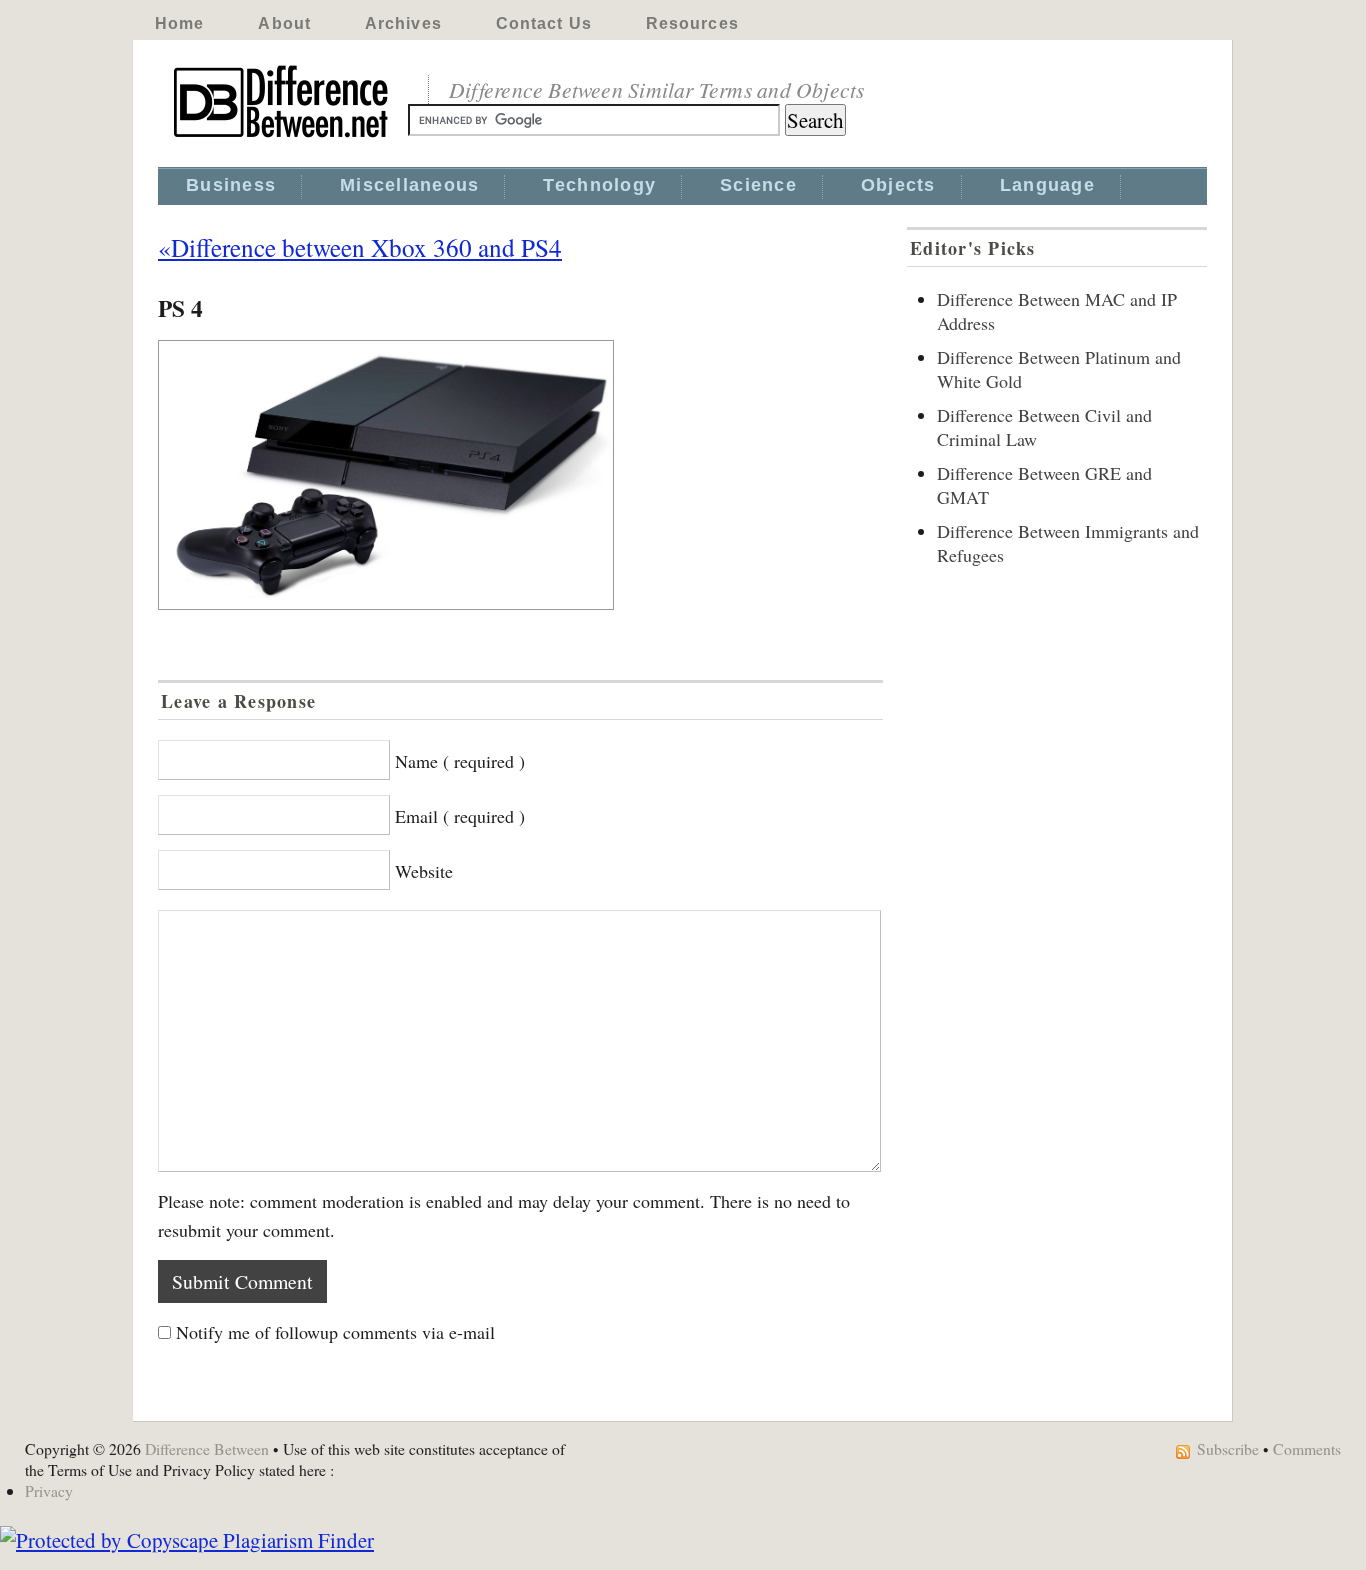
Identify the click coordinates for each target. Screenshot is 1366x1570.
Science (758, 185)
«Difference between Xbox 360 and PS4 (360, 247)
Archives (403, 23)
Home (179, 23)
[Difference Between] (283, 138)
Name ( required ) (460, 761)
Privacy (49, 1490)
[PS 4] (520, 475)
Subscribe (1228, 1448)
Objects (898, 185)
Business (231, 185)
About (284, 23)
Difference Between (207, 1448)
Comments (1307, 1448)
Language (1047, 185)
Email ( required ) (460, 816)
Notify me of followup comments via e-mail (335, 1332)
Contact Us (544, 23)
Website (424, 871)
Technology (599, 185)
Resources (692, 23)
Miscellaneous (409, 185)
